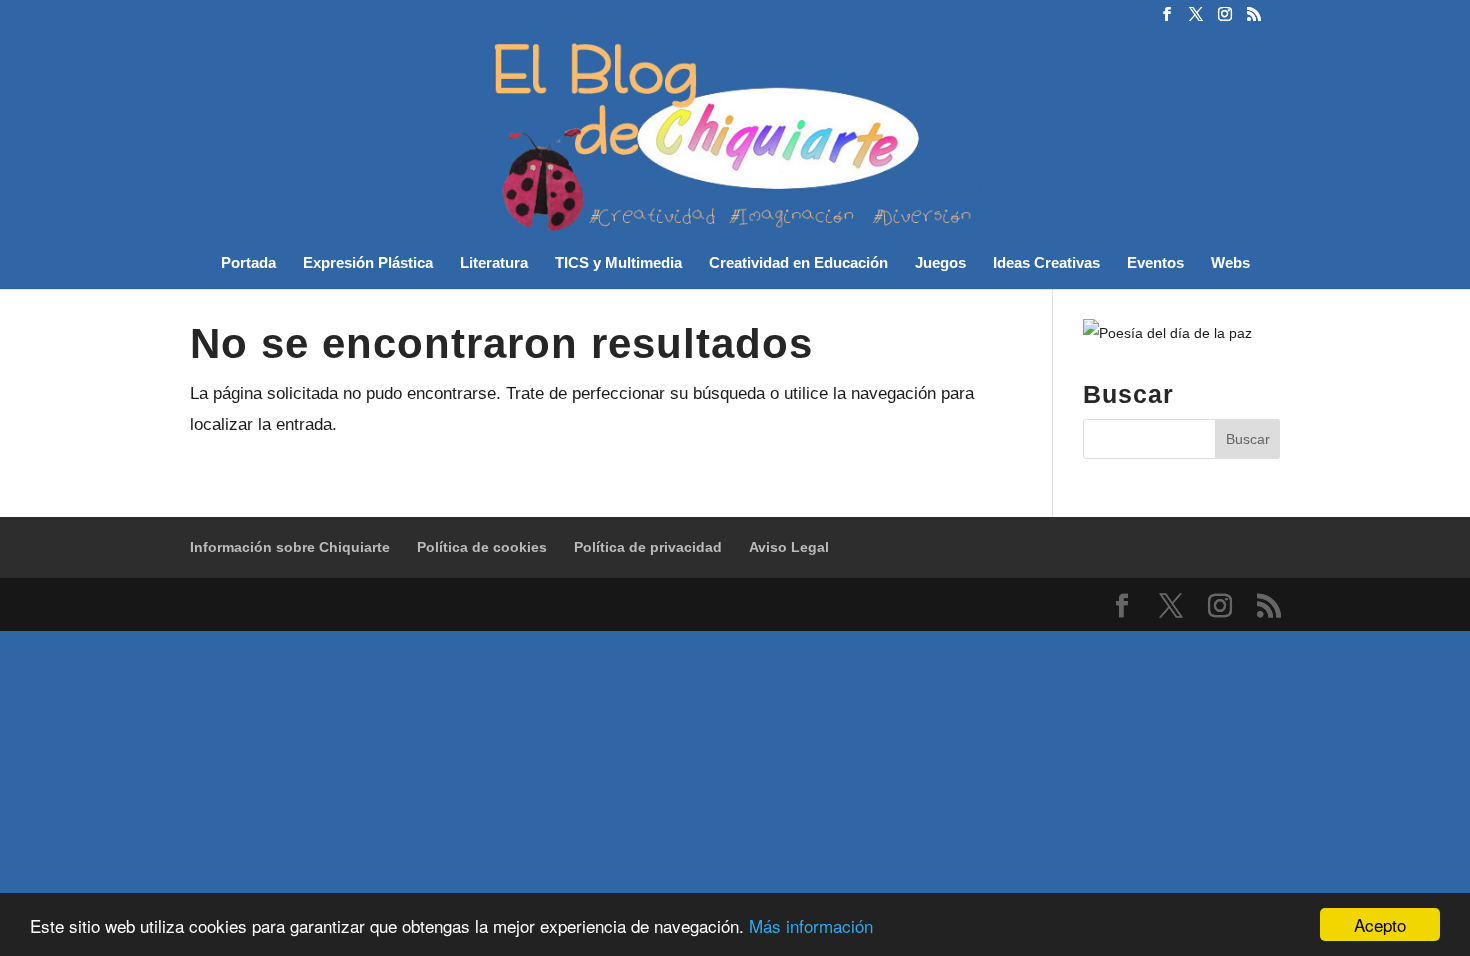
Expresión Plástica (368, 263)
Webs (1230, 263)
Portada (248, 263)
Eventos (1155, 263)
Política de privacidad (648, 547)
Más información (811, 925)
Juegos (940, 263)
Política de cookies (482, 547)
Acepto (1380, 924)
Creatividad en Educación (798, 263)
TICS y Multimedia (618, 263)
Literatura (494, 263)
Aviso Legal (789, 547)
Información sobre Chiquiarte (290, 547)
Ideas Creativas (1046, 263)
